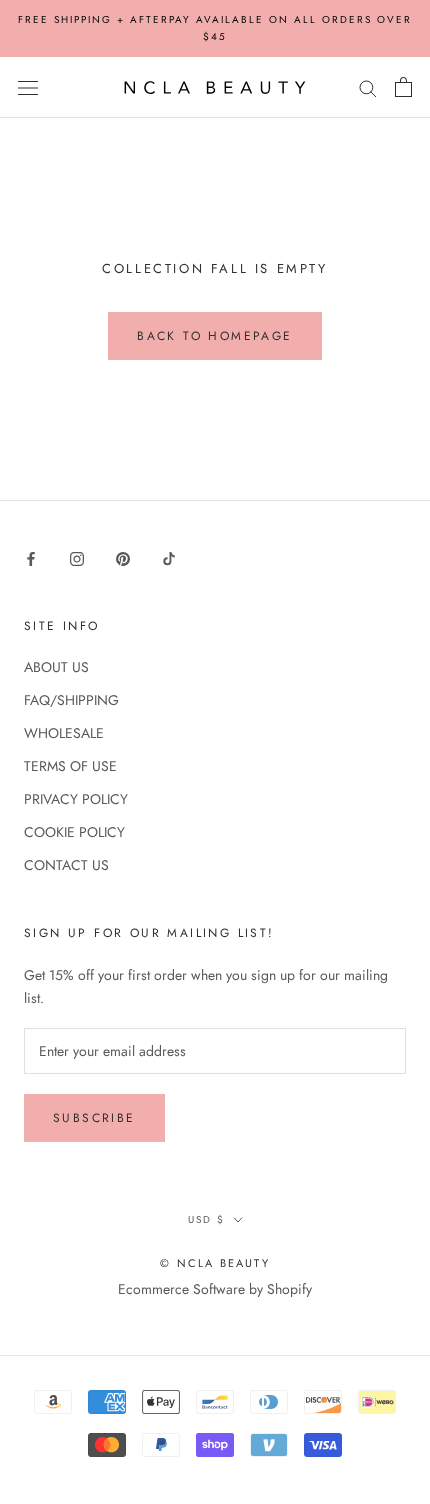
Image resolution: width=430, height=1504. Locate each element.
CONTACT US (66, 865)
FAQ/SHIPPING (71, 700)
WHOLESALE (64, 733)
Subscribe (94, 1118)
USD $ (206, 1219)
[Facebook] (31, 557)
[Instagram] (77, 557)
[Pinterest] (123, 557)
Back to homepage (214, 336)
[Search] (368, 87)
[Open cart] (403, 87)
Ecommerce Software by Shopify (215, 1289)
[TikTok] (169, 557)
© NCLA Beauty (215, 1263)
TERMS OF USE (70, 766)
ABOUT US (56, 667)
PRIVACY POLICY (76, 799)
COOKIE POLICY (74, 832)
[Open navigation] (28, 88)
